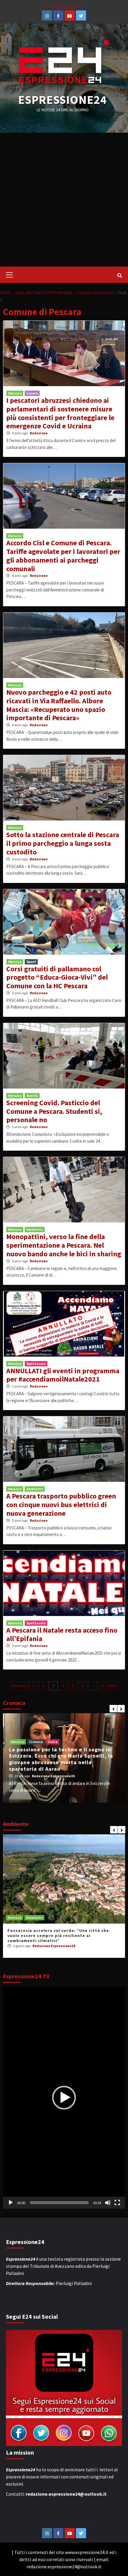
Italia (53, 1742)
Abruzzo (15, 393)
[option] (64, 1758)
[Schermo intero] (117, 2203)
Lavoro (32, 393)
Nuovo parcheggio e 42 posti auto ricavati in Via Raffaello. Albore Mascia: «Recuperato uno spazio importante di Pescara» (59, 705)
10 (102, 1686)
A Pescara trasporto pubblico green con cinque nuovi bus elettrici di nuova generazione (61, 1505)
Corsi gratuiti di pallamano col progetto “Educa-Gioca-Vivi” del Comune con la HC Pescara (57, 977)
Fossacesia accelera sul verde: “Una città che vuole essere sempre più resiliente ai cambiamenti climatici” (58, 1935)
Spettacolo (36, 1364)
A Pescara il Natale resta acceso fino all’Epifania (62, 1634)
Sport (31, 962)
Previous (19, 1686)
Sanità (32, 1096)
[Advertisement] (64, 200)
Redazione (39, 433)
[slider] (59, 2203)
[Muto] (108, 2203)
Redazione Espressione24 (53, 1776)
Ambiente (35, 1229)
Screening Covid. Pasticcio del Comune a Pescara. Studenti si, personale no (54, 1111)
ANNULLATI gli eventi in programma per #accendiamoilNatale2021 (63, 1375)
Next (113, 1686)
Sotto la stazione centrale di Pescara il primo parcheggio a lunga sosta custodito (63, 843)
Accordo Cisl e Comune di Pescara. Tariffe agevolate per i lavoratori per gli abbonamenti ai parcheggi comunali (63, 556)
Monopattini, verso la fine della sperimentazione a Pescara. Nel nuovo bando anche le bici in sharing (64, 1245)
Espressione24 (63, 100)
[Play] (11, 2203)
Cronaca (36, 1742)
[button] (64, 2098)
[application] (64, 2097)
